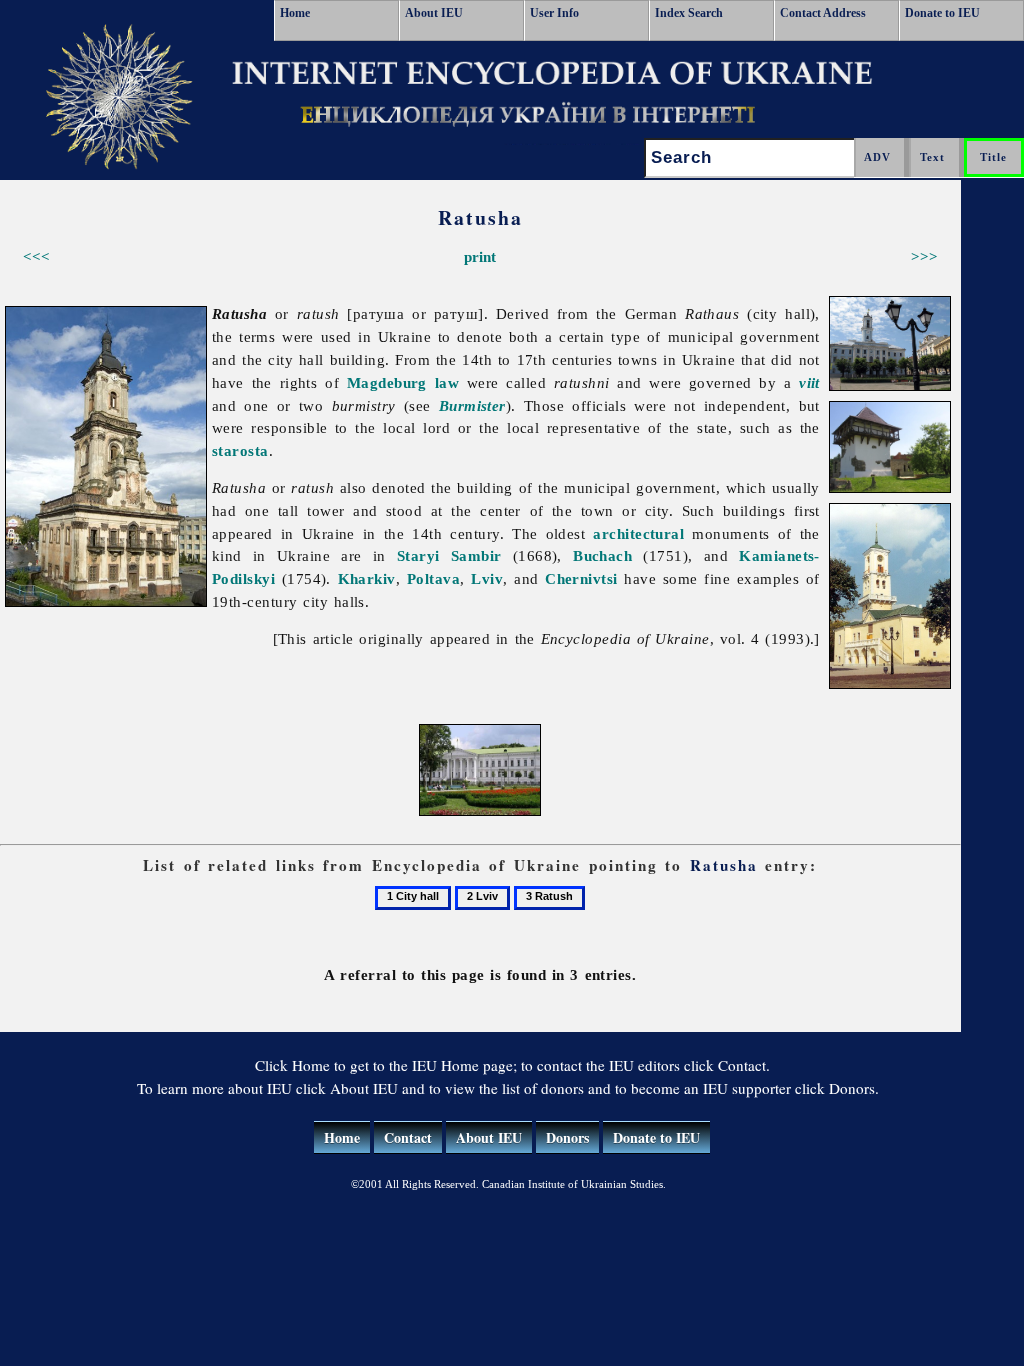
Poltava (433, 578)
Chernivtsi (581, 578)
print (480, 256)
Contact (408, 1137)
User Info (554, 13)
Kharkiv (367, 578)
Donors (567, 1137)
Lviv (487, 578)
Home (295, 13)
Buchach (602, 555)
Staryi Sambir (449, 555)
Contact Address (823, 13)
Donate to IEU (942, 13)
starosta (240, 450)
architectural (638, 533)
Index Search (689, 13)
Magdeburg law (403, 382)
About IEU (434, 13)
